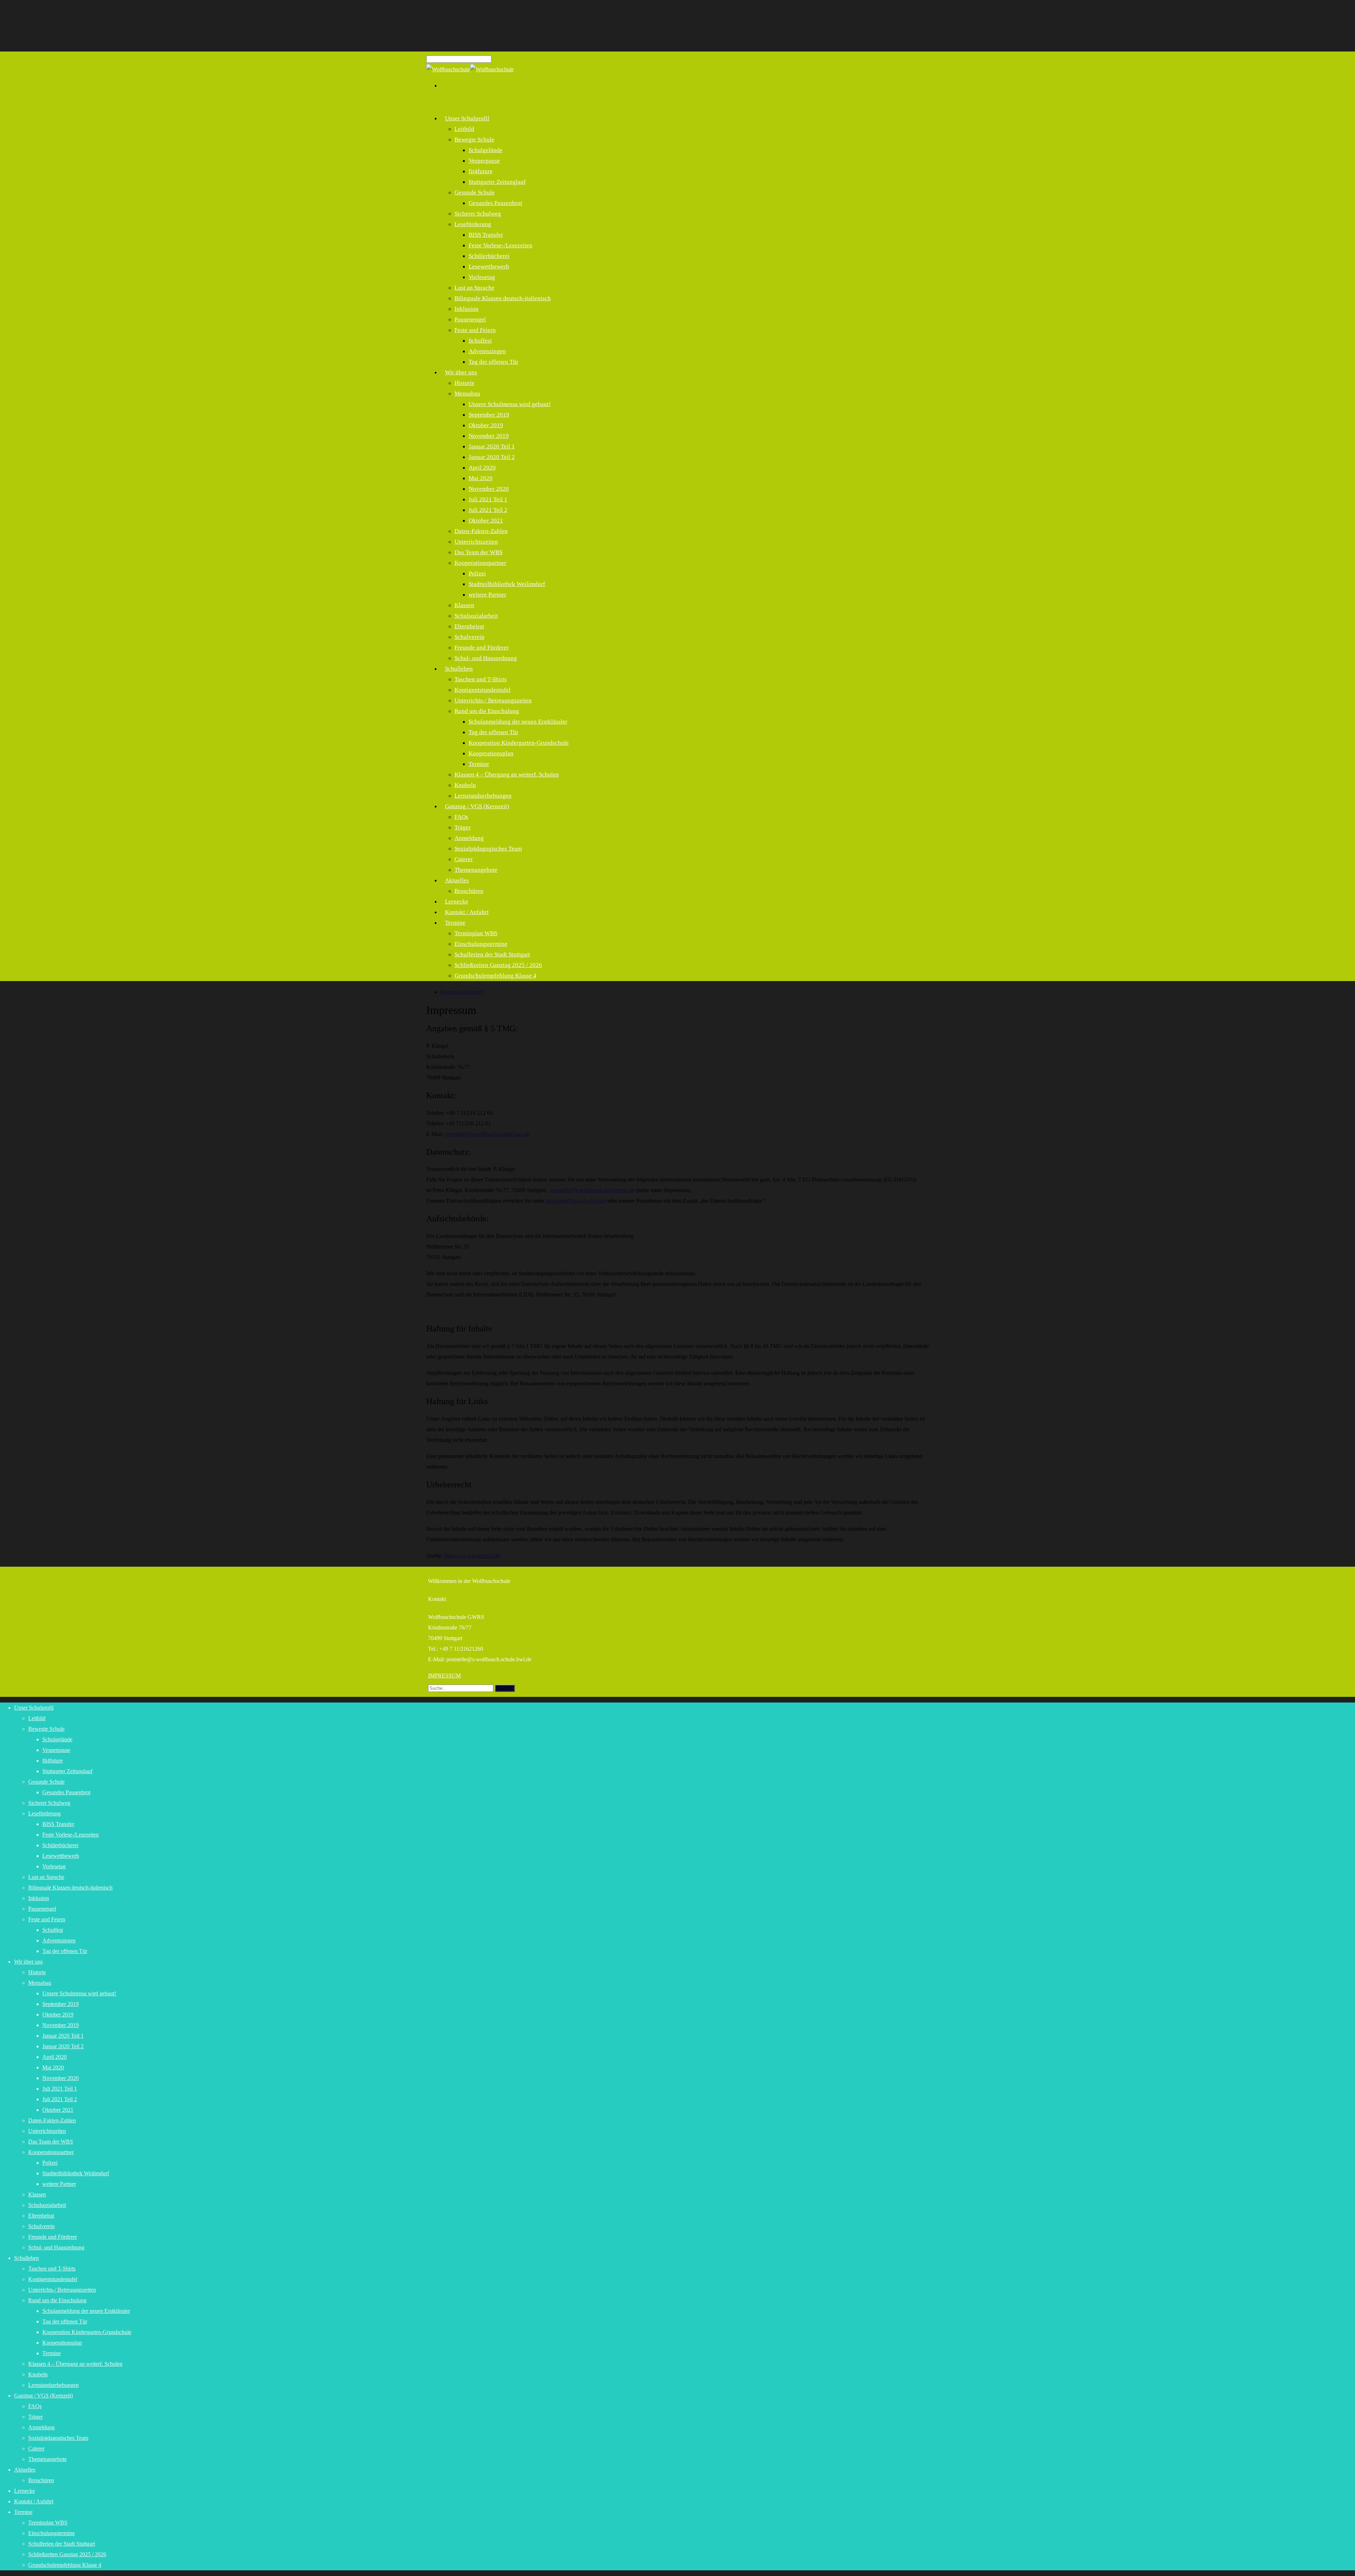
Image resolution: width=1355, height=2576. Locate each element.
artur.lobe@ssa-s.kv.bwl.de (576, 1201)
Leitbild (464, 129)
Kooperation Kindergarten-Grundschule (519, 743)
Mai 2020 (481, 478)
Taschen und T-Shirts (481, 679)
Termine (479, 764)
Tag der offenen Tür (493, 362)
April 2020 (482, 468)
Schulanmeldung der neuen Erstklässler (518, 722)
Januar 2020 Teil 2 (492, 457)
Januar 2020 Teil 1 (492, 446)
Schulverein (469, 637)
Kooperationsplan (491, 753)
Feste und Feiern (475, 330)
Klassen (464, 605)
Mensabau (467, 394)
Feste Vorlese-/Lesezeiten (501, 245)
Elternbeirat (469, 626)
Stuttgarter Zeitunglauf (497, 182)
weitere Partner (487, 595)
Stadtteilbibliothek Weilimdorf (507, 584)
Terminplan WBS (476, 933)
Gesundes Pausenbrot (495, 203)
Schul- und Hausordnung (486, 658)
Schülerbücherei (489, 256)
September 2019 (489, 415)
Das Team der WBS (478, 552)
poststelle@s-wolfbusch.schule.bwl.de (487, 1134)
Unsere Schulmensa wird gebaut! (510, 404)
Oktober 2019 (486, 425)
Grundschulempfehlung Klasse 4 (495, 976)
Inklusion (466, 309)
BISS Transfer (486, 235)
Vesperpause (484, 161)
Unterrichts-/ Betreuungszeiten (493, 700)
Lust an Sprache (474, 288)
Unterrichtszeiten (476, 542)
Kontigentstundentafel (483, 690)
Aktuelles (457, 880)
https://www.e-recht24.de (472, 1556)
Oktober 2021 (486, 521)
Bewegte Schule (474, 140)
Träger (463, 827)
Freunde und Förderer (482, 648)
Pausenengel (470, 319)
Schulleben (459, 669)
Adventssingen (487, 351)
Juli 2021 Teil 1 (488, 499)
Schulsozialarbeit (476, 616)
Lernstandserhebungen (53, 2385)
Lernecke (25, 2491)
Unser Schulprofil (467, 118)
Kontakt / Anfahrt (467, 912)
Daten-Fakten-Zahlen (481, 531)
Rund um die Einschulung (487, 711)
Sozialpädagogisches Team (488, 849)
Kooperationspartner (480, 563)
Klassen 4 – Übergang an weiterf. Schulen (507, 775)
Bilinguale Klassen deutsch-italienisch (503, 298)
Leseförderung (473, 224)
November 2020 (489, 489)
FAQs (461, 817)
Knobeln (465, 785)
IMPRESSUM (444, 1676)
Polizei (477, 573)
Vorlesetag (482, 277)
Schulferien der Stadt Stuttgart (492, 954)
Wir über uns (461, 372)
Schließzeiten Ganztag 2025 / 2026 (498, 965)
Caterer (464, 859)
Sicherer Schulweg (478, 214)
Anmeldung (469, 838)
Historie (465, 383)
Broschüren (469, 891)
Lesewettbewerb (489, 267)
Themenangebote (476, 870)
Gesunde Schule (475, 192)
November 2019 (489, 436)
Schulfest (480, 341)
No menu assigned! (462, 992)
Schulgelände (486, 150)
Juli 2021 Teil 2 (488, 510)
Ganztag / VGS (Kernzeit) (477, 806)
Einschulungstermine (481, 944)
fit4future (481, 171)
